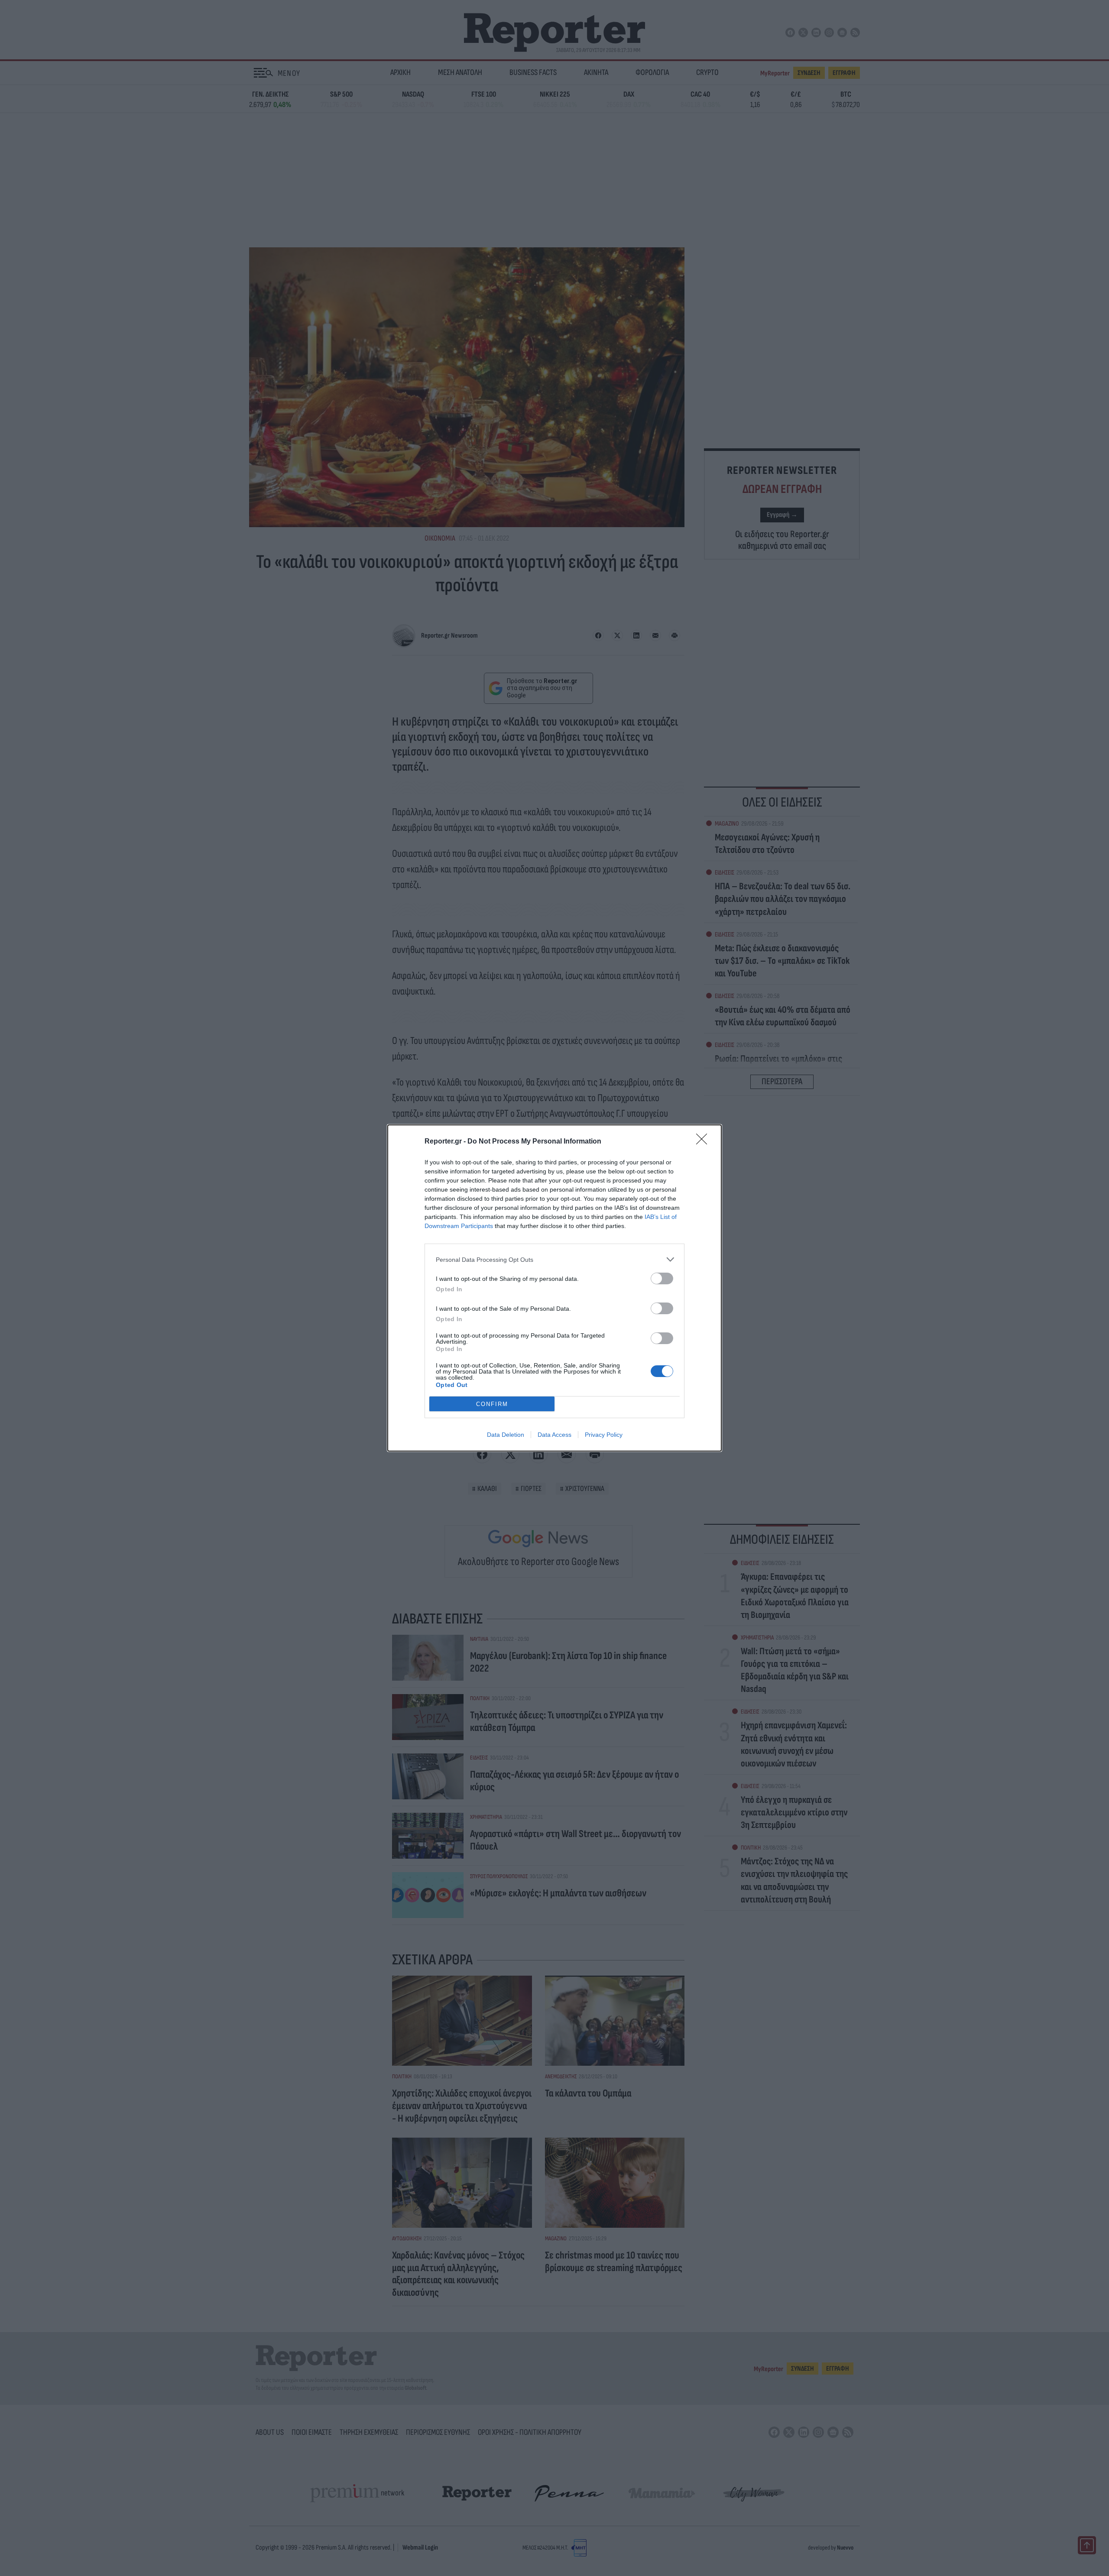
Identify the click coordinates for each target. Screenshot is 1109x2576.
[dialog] (554, 1288)
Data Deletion (506, 1435)
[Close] (704, 1142)
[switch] (662, 1278)
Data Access (554, 1435)
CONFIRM (492, 1404)
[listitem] (554, 1259)
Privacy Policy (604, 1435)
